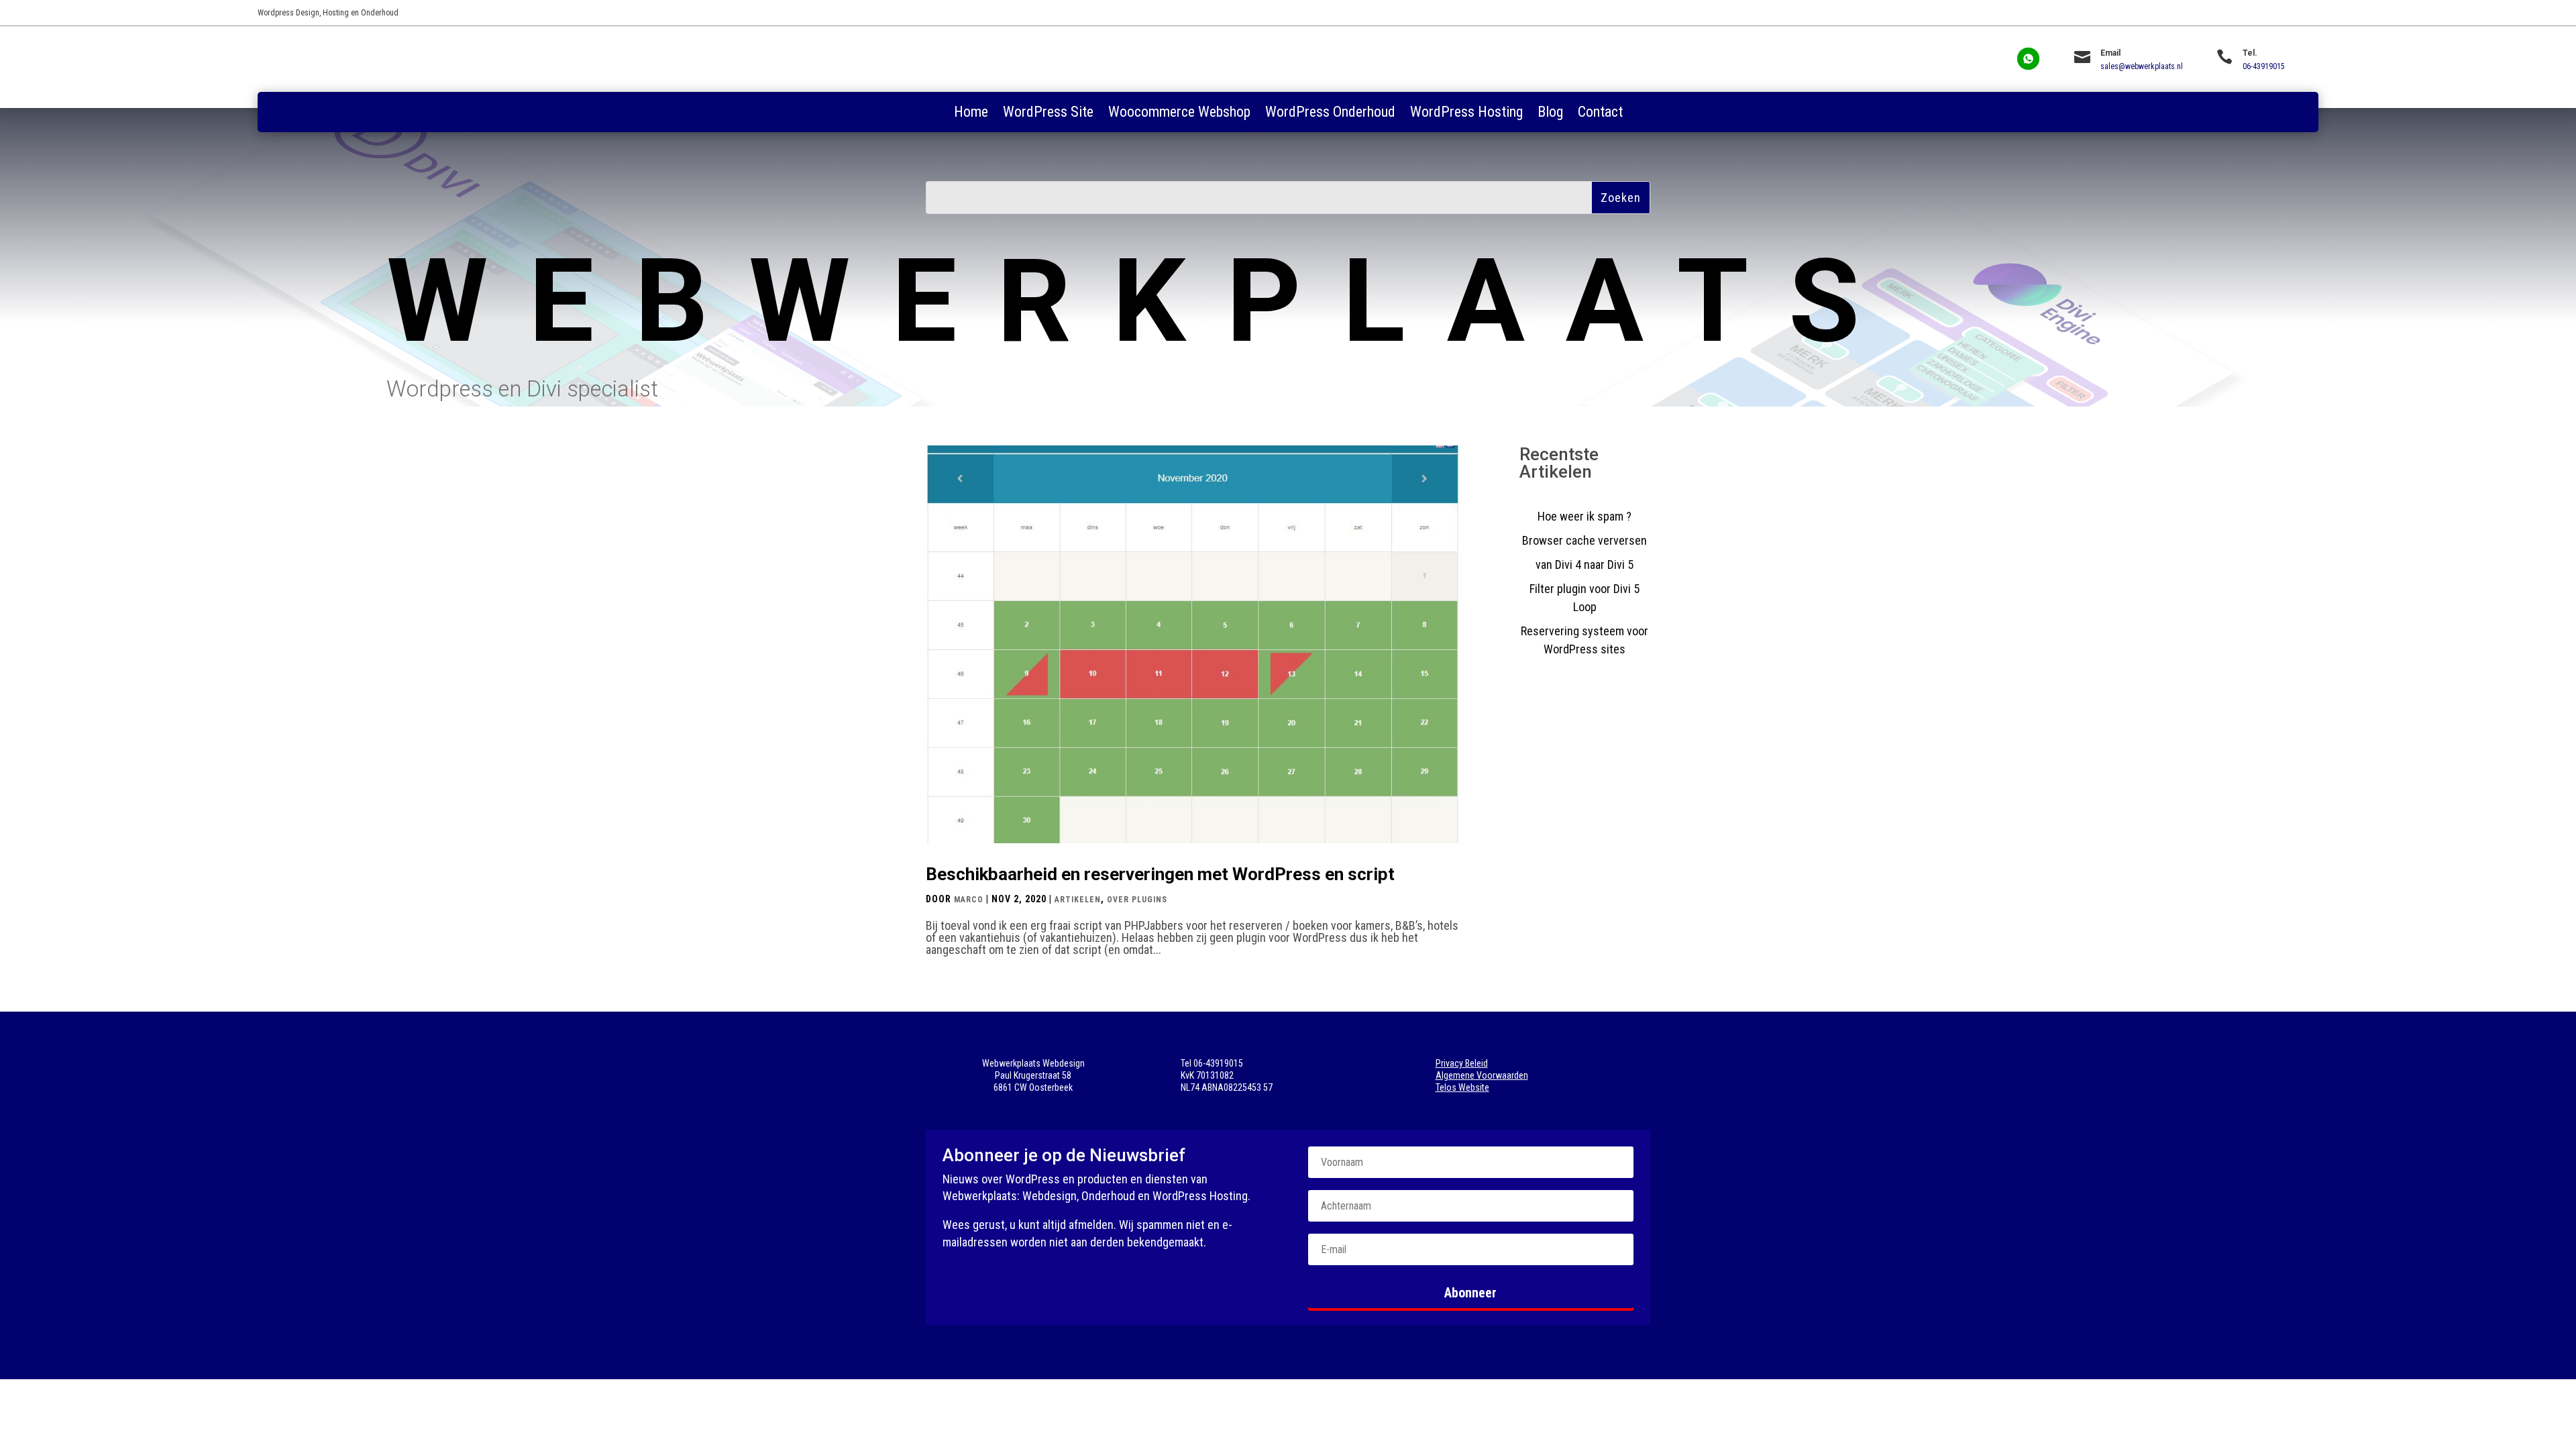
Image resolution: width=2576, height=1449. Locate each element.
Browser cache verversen (1585, 540)
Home (971, 114)
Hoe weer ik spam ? (1585, 516)
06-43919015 (2264, 66)
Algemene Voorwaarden (1482, 1075)
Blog (1550, 114)
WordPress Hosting (1466, 114)
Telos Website (1462, 1087)
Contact (1600, 114)
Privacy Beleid (1462, 1063)
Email (2110, 53)
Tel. (2250, 53)
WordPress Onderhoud (1330, 114)
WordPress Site (1048, 114)
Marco (969, 900)
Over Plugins (1137, 900)
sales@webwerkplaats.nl (2142, 66)
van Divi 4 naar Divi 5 (1585, 565)
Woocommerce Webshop (1179, 114)
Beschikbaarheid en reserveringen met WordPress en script (1160, 874)
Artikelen (1078, 900)
